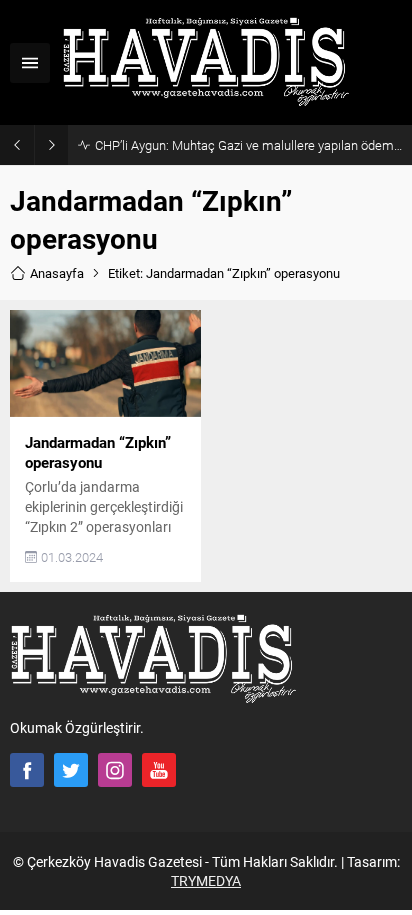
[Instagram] (115, 770)
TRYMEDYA (206, 880)
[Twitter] (71, 770)
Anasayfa (57, 273)
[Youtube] (159, 770)
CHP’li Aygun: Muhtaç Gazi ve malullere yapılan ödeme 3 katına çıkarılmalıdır (248, 145)
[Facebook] (27, 770)
